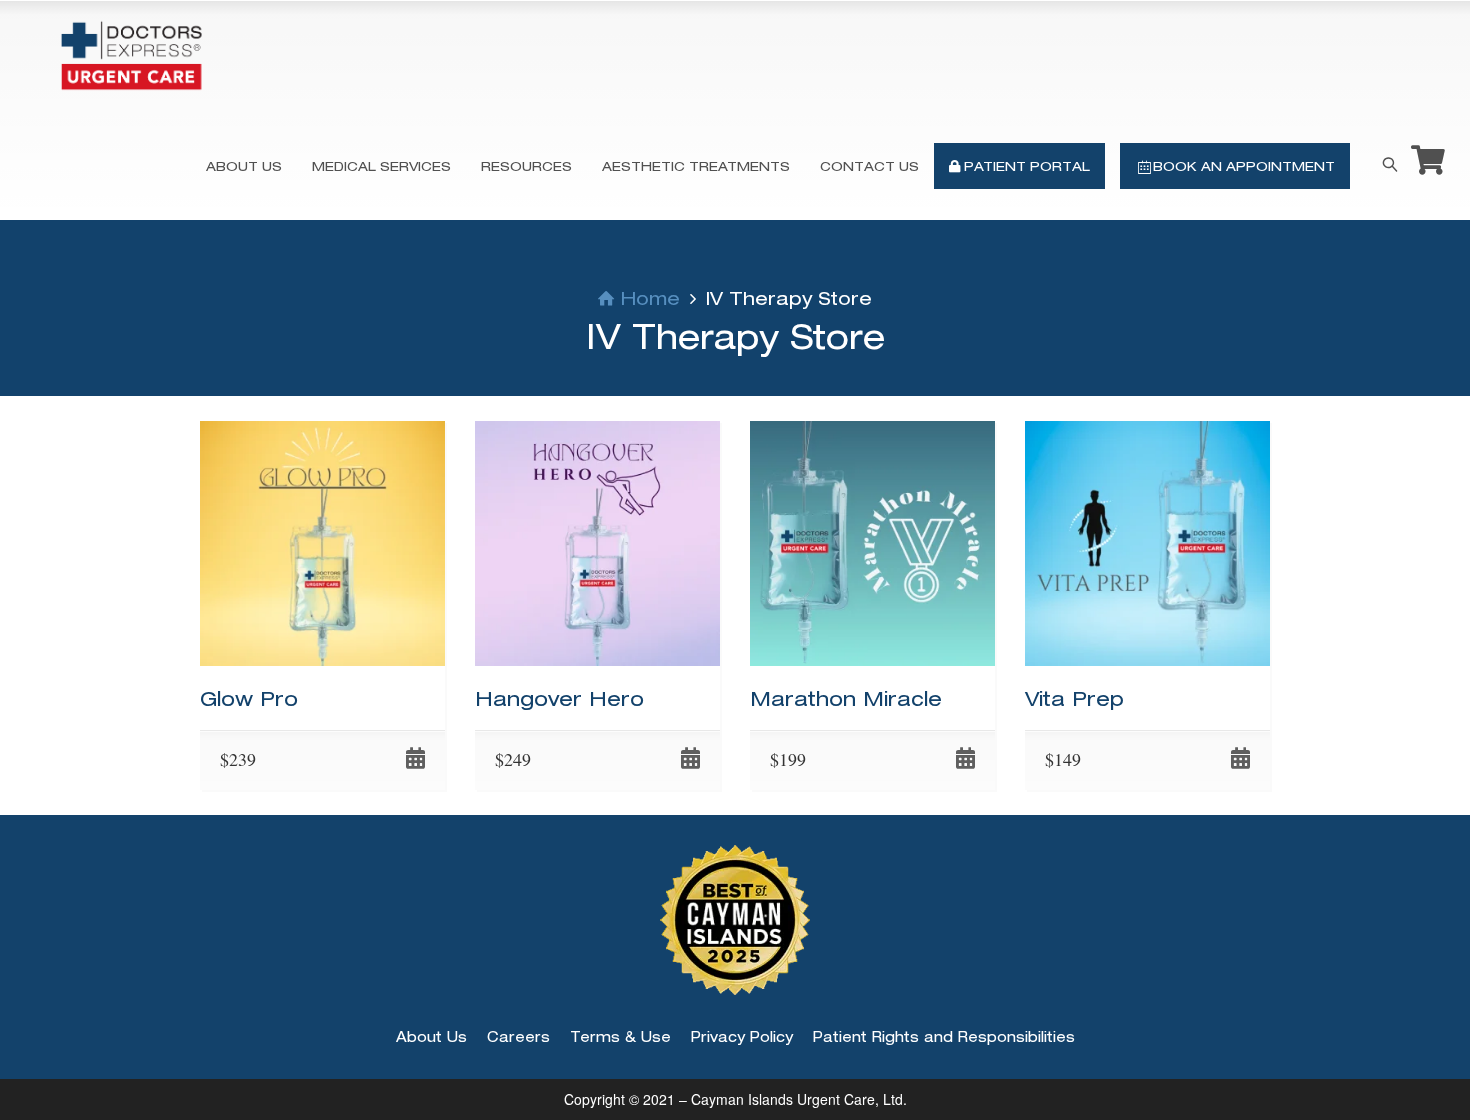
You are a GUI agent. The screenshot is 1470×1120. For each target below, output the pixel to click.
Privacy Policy (742, 1037)
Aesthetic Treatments (696, 166)
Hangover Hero (559, 698)
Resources (526, 166)
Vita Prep (1074, 698)
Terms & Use (620, 1037)
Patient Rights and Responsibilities (944, 1037)
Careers (518, 1037)
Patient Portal (1025, 166)
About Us (244, 166)
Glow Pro (249, 698)
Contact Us (869, 166)
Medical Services (381, 166)
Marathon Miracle (846, 698)
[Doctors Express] (131, 55)
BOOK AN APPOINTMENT (1244, 166)
